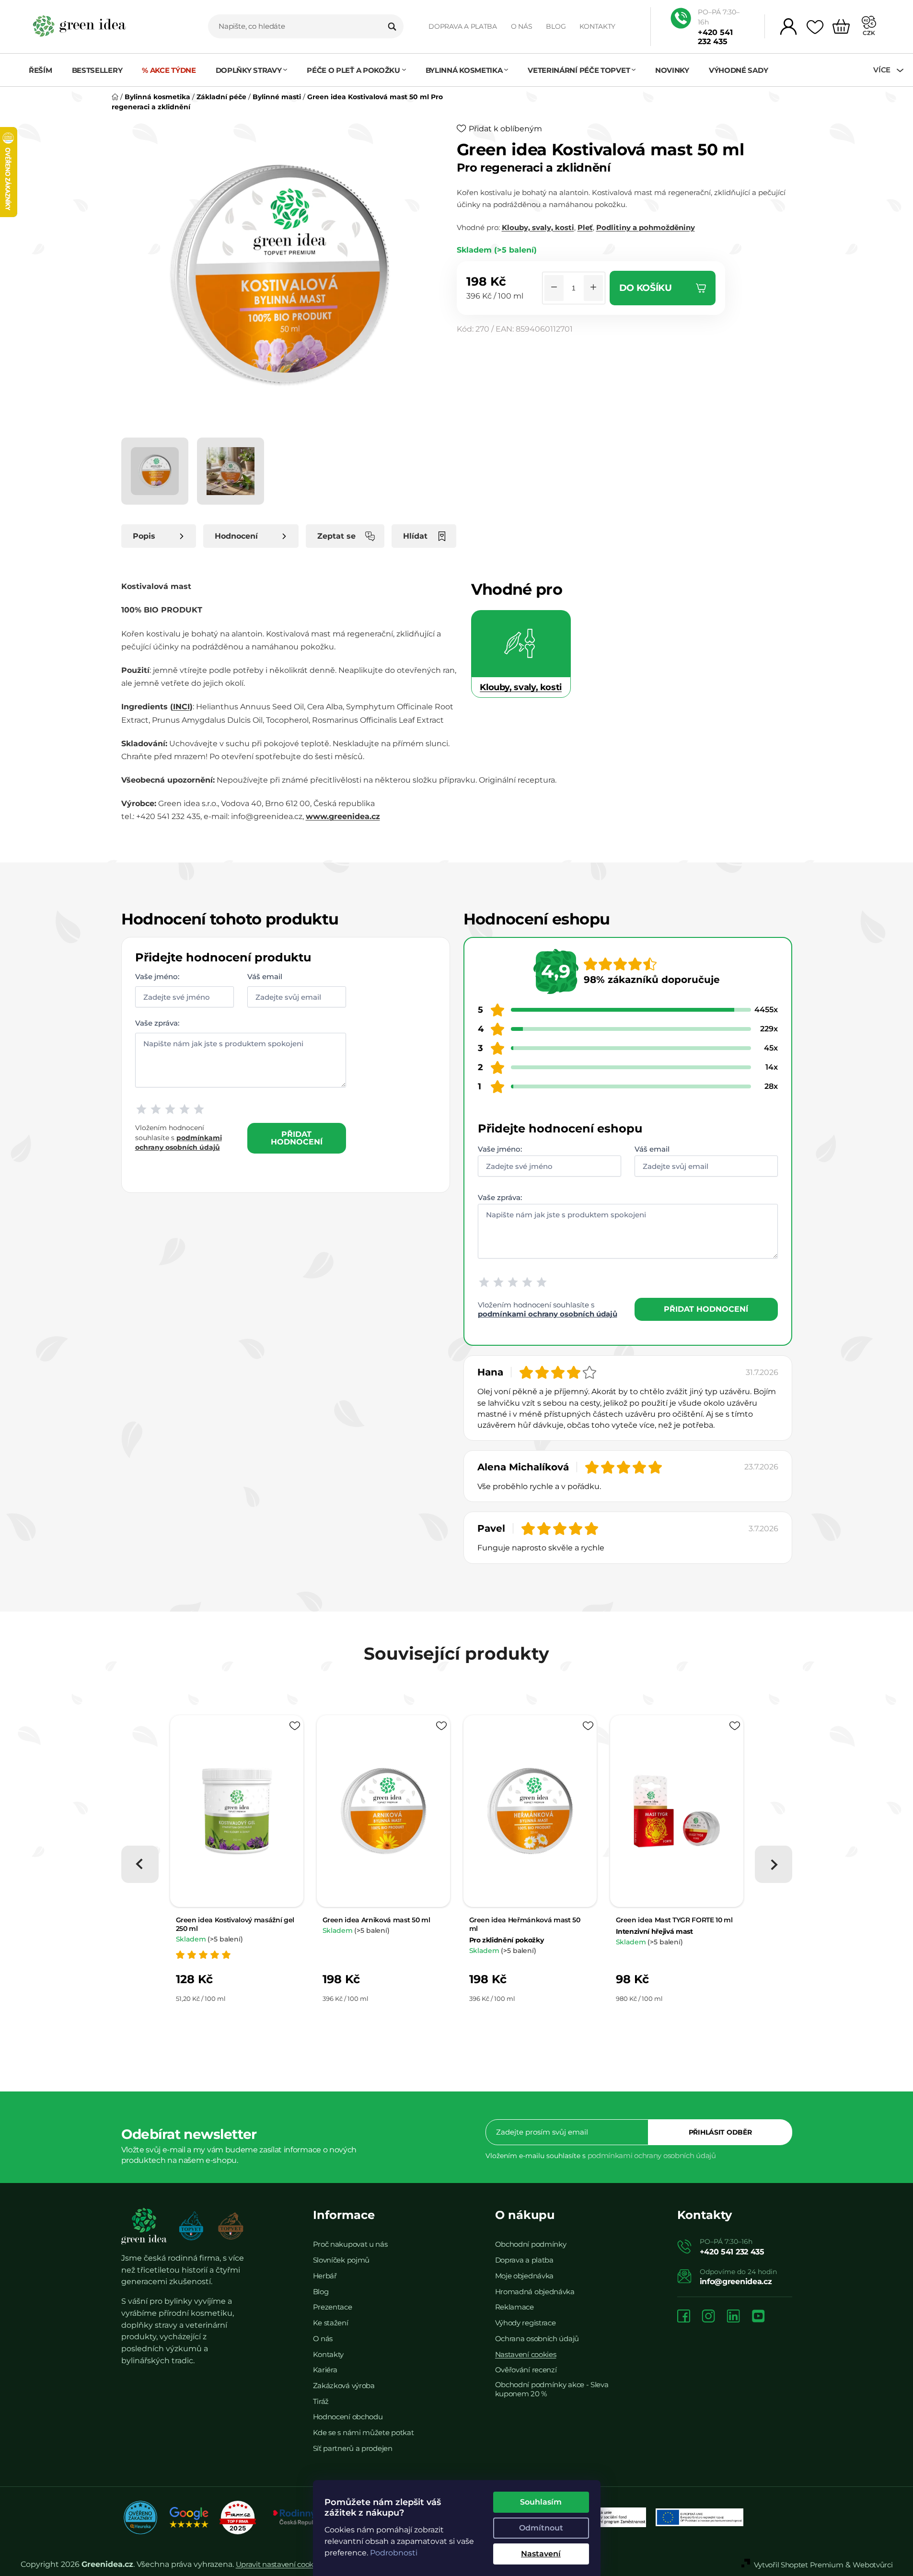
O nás (522, 26)
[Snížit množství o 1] (554, 288)
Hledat (392, 26)
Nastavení (541, 2554)
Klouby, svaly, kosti (538, 227)
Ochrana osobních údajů (537, 2339)
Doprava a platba (463, 26)
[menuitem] (45, 70)
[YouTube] (758, 2317)
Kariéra (325, 2370)
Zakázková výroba (344, 2385)
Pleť (585, 227)
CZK (869, 33)
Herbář (325, 2276)
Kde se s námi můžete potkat (364, 2432)
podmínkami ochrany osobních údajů (548, 1314)
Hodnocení (236, 536)
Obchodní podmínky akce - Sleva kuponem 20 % (552, 2389)
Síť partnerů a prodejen (353, 2448)
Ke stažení (331, 2323)
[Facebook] (684, 2317)
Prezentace (333, 2307)
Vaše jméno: (157, 976)
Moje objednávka (525, 2276)
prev (140, 1864)
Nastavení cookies (526, 2354)
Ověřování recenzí (526, 2370)
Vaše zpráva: (157, 1023)
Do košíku (646, 288)
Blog (556, 26)
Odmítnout (541, 2528)
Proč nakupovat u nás (350, 2244)
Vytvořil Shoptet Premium (799, 2565)
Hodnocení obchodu (348, 2417)
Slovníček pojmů (341, 2260)
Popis (144, 536)
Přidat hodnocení (297, 1138)
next (774, 1864)
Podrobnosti (394, 2553)
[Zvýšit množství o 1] (593, 288)
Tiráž (321, 2401)
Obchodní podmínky (531, 2244)
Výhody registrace (526, 2323)
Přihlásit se (720, 2132)
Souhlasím (541, 2502)
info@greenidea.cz (736, 2281)
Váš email (265, 976)
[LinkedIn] (733, 2317)
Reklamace (514, 2307)
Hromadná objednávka (535, 2292)
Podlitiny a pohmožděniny (646, 227)
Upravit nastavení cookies (279, 2564)
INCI (181, 707)
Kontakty (597, 26)
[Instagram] (708, 2317)
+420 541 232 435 (715, 37)
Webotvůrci (873, 2565)
